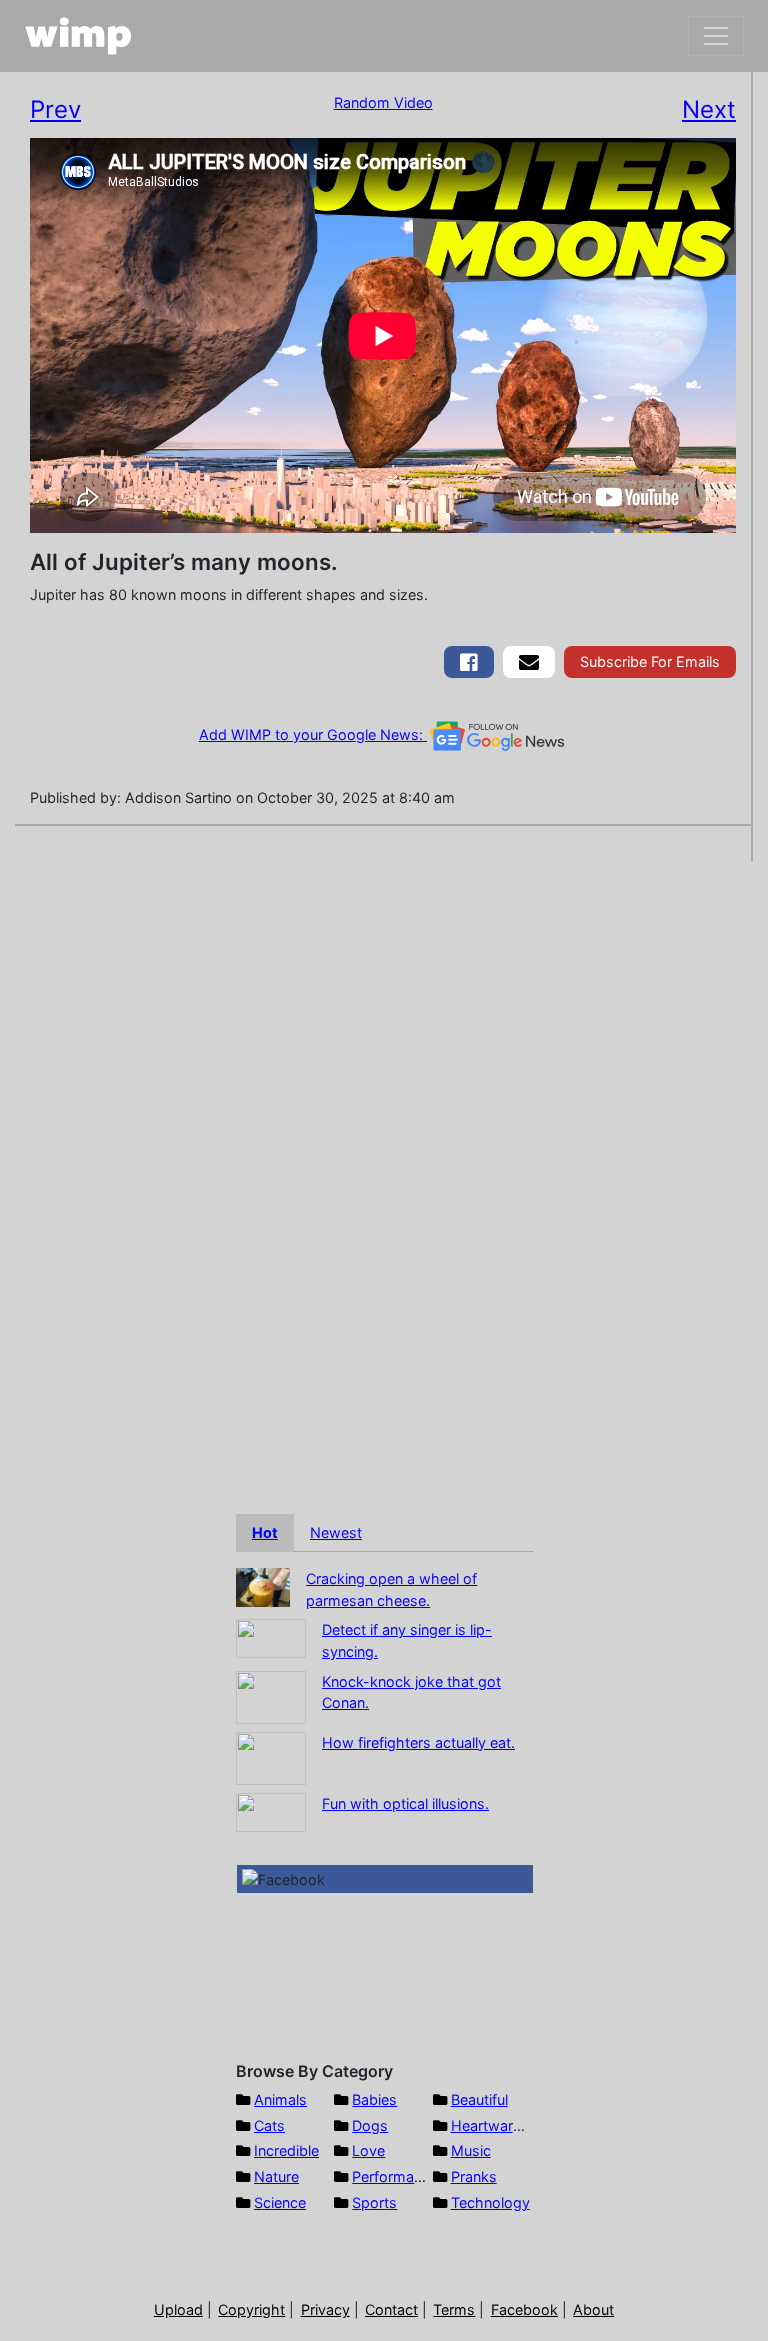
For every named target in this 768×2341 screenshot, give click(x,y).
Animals (280, 2099)
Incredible (286, 2150)
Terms (454, 2309)
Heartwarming (498, 2125)
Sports (374, 2202)
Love (368, 2150)
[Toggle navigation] (716, 36)
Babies (374, 2099)
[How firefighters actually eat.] (271, 1756)
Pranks (474, 2176)
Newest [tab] (336, 1532)
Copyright (251, 2309)
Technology (490, 2202)
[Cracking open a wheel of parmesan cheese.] (263, 1585)
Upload (178, 2309)
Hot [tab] (265, 1532)
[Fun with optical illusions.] (271, 1810)
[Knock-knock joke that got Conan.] (271, 1695)
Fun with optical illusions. (405, 1803)
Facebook (524, 2309)
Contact (391, 2309)
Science (280, 2202)
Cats (269, 2125)
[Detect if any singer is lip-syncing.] (271, 1637)
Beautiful (479, 2099)
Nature (276, 2176)
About (593, 2309)
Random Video (383, 102)
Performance (395, 2176)
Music (471, 2150)
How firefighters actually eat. (418, 1742)
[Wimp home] (78, 36)
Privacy (325, 2309)
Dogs (370, 2125)
